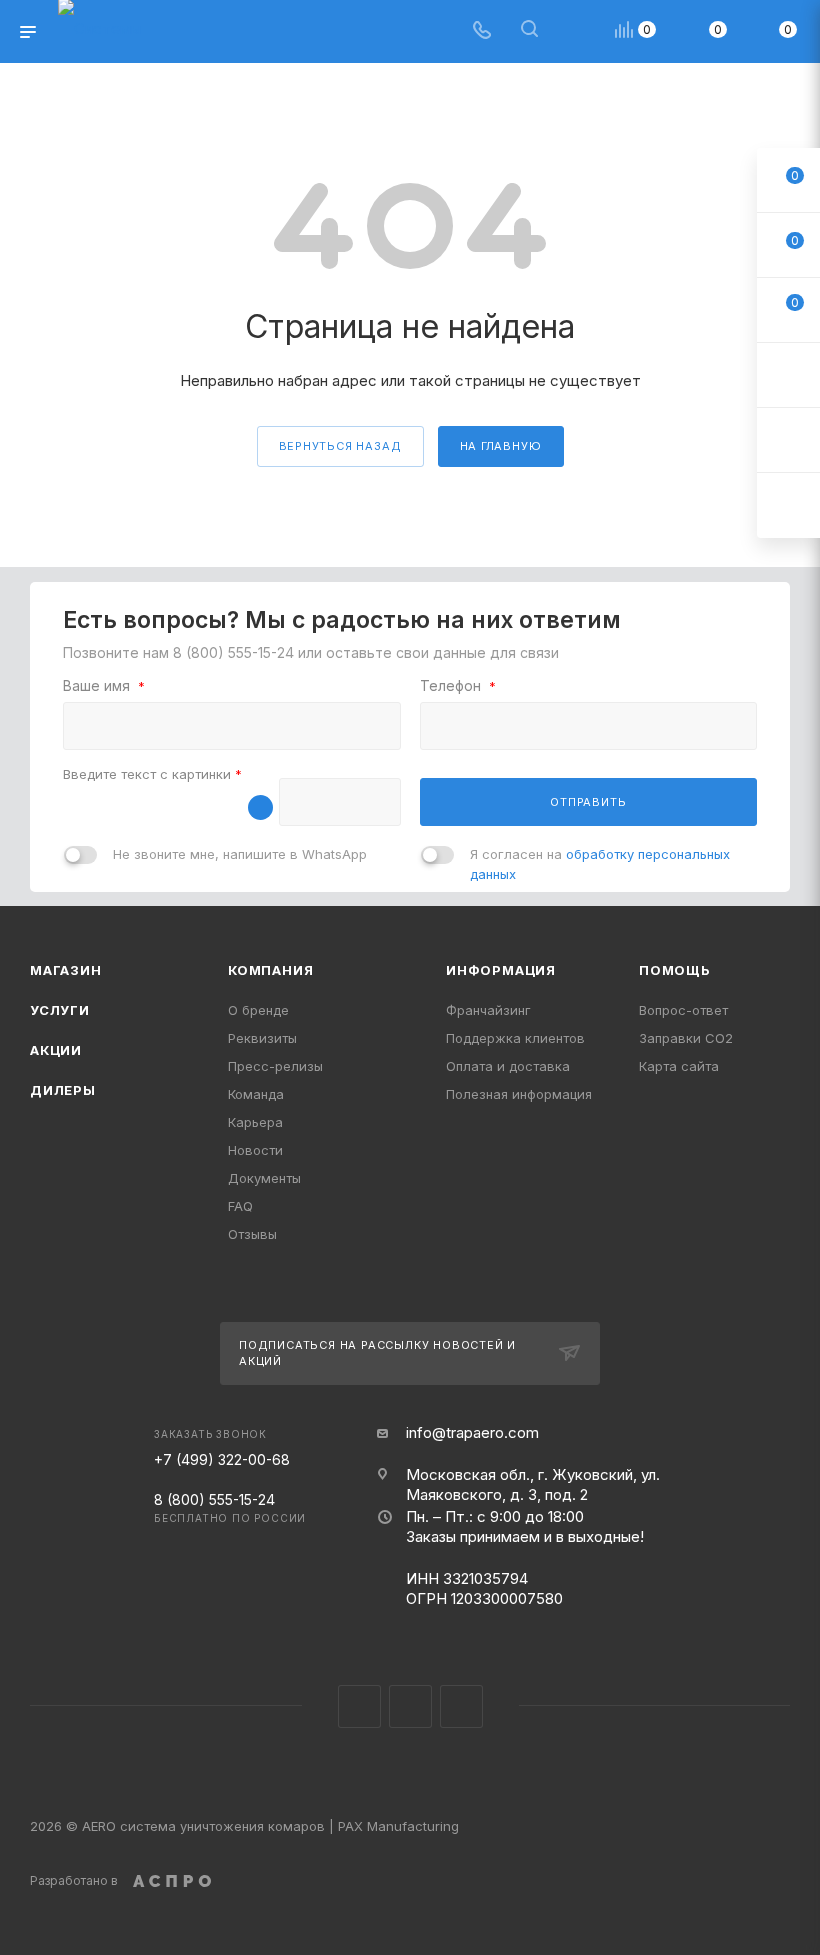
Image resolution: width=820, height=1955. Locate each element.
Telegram (410, 1706)
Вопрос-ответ (683, 1010)
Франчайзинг (488, 1010)
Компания (270, 970)
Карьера (255, 1122)
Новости (255, 1150)
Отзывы (252, 1234)
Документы (264, 1178)
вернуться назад (340, 446)
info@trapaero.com (472, 1432)
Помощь (675, 970)
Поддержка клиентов (515, 1038)
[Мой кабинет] (577, 31)
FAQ (240, 1206)
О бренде (258, 1010)
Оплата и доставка (508, 1066)
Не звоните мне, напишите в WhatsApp (240, 854)
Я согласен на (600, 864)
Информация (501, 970)
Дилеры (63, 1090)
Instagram (359, 1706)
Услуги (60, 1010)
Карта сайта (679, 1066)
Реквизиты (262, 1038)
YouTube (461, 1706)
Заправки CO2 (686, 1038)
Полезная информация (519, 1094)
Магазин (66, 970)
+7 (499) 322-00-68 (222, 1459)
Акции (56, 1050)
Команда (256, 1094)
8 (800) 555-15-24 (233, 652)
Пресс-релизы (275, 1066)
